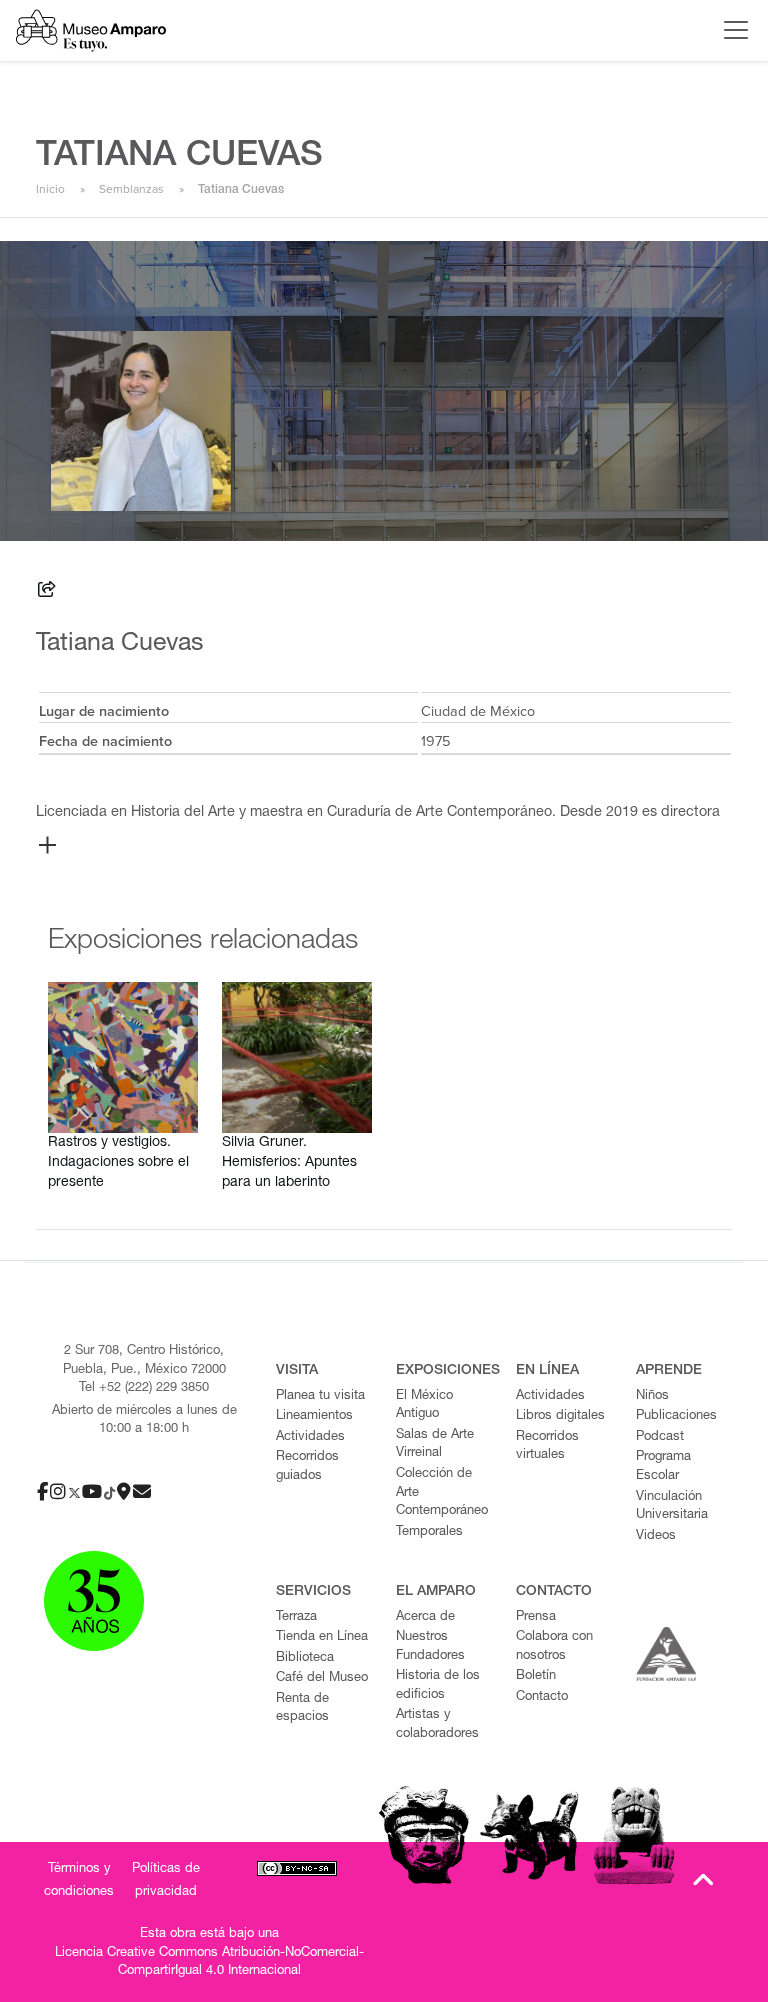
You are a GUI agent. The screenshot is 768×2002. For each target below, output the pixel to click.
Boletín (536, 1676)
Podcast (660, 1437)
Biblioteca (305, 1658)
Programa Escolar (663, 1467)
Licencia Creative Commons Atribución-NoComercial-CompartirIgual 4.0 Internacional (209, 1963)
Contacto (542, 1697)
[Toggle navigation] (731, 30)
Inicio (50, 189)
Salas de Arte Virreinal (435, 1445)
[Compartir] (47, 592)
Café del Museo (322, 1678)
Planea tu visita (320, 1396)
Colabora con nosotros (554, 1647)
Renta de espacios (302, 1709)
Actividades (310, 1437)
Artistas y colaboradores (437, 1725)
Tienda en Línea (322, 1637)
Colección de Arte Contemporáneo (442, 1493)
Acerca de (425, 1617)
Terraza (296, 1617)
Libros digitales (560, 1416)
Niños (652, 1396)
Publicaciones (676, 1416)
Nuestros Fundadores (430, 1647)
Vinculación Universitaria (672, 1507)
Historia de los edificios (438, 1686)
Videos (656, 1536)
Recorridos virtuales (547, 1447)
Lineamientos (314, 1416)
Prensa (536, 1617)
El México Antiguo (424, 1406)
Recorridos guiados (307, 1467)
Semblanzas (131, 189)
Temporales (429, 1532)
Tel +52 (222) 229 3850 (144, 1388)
